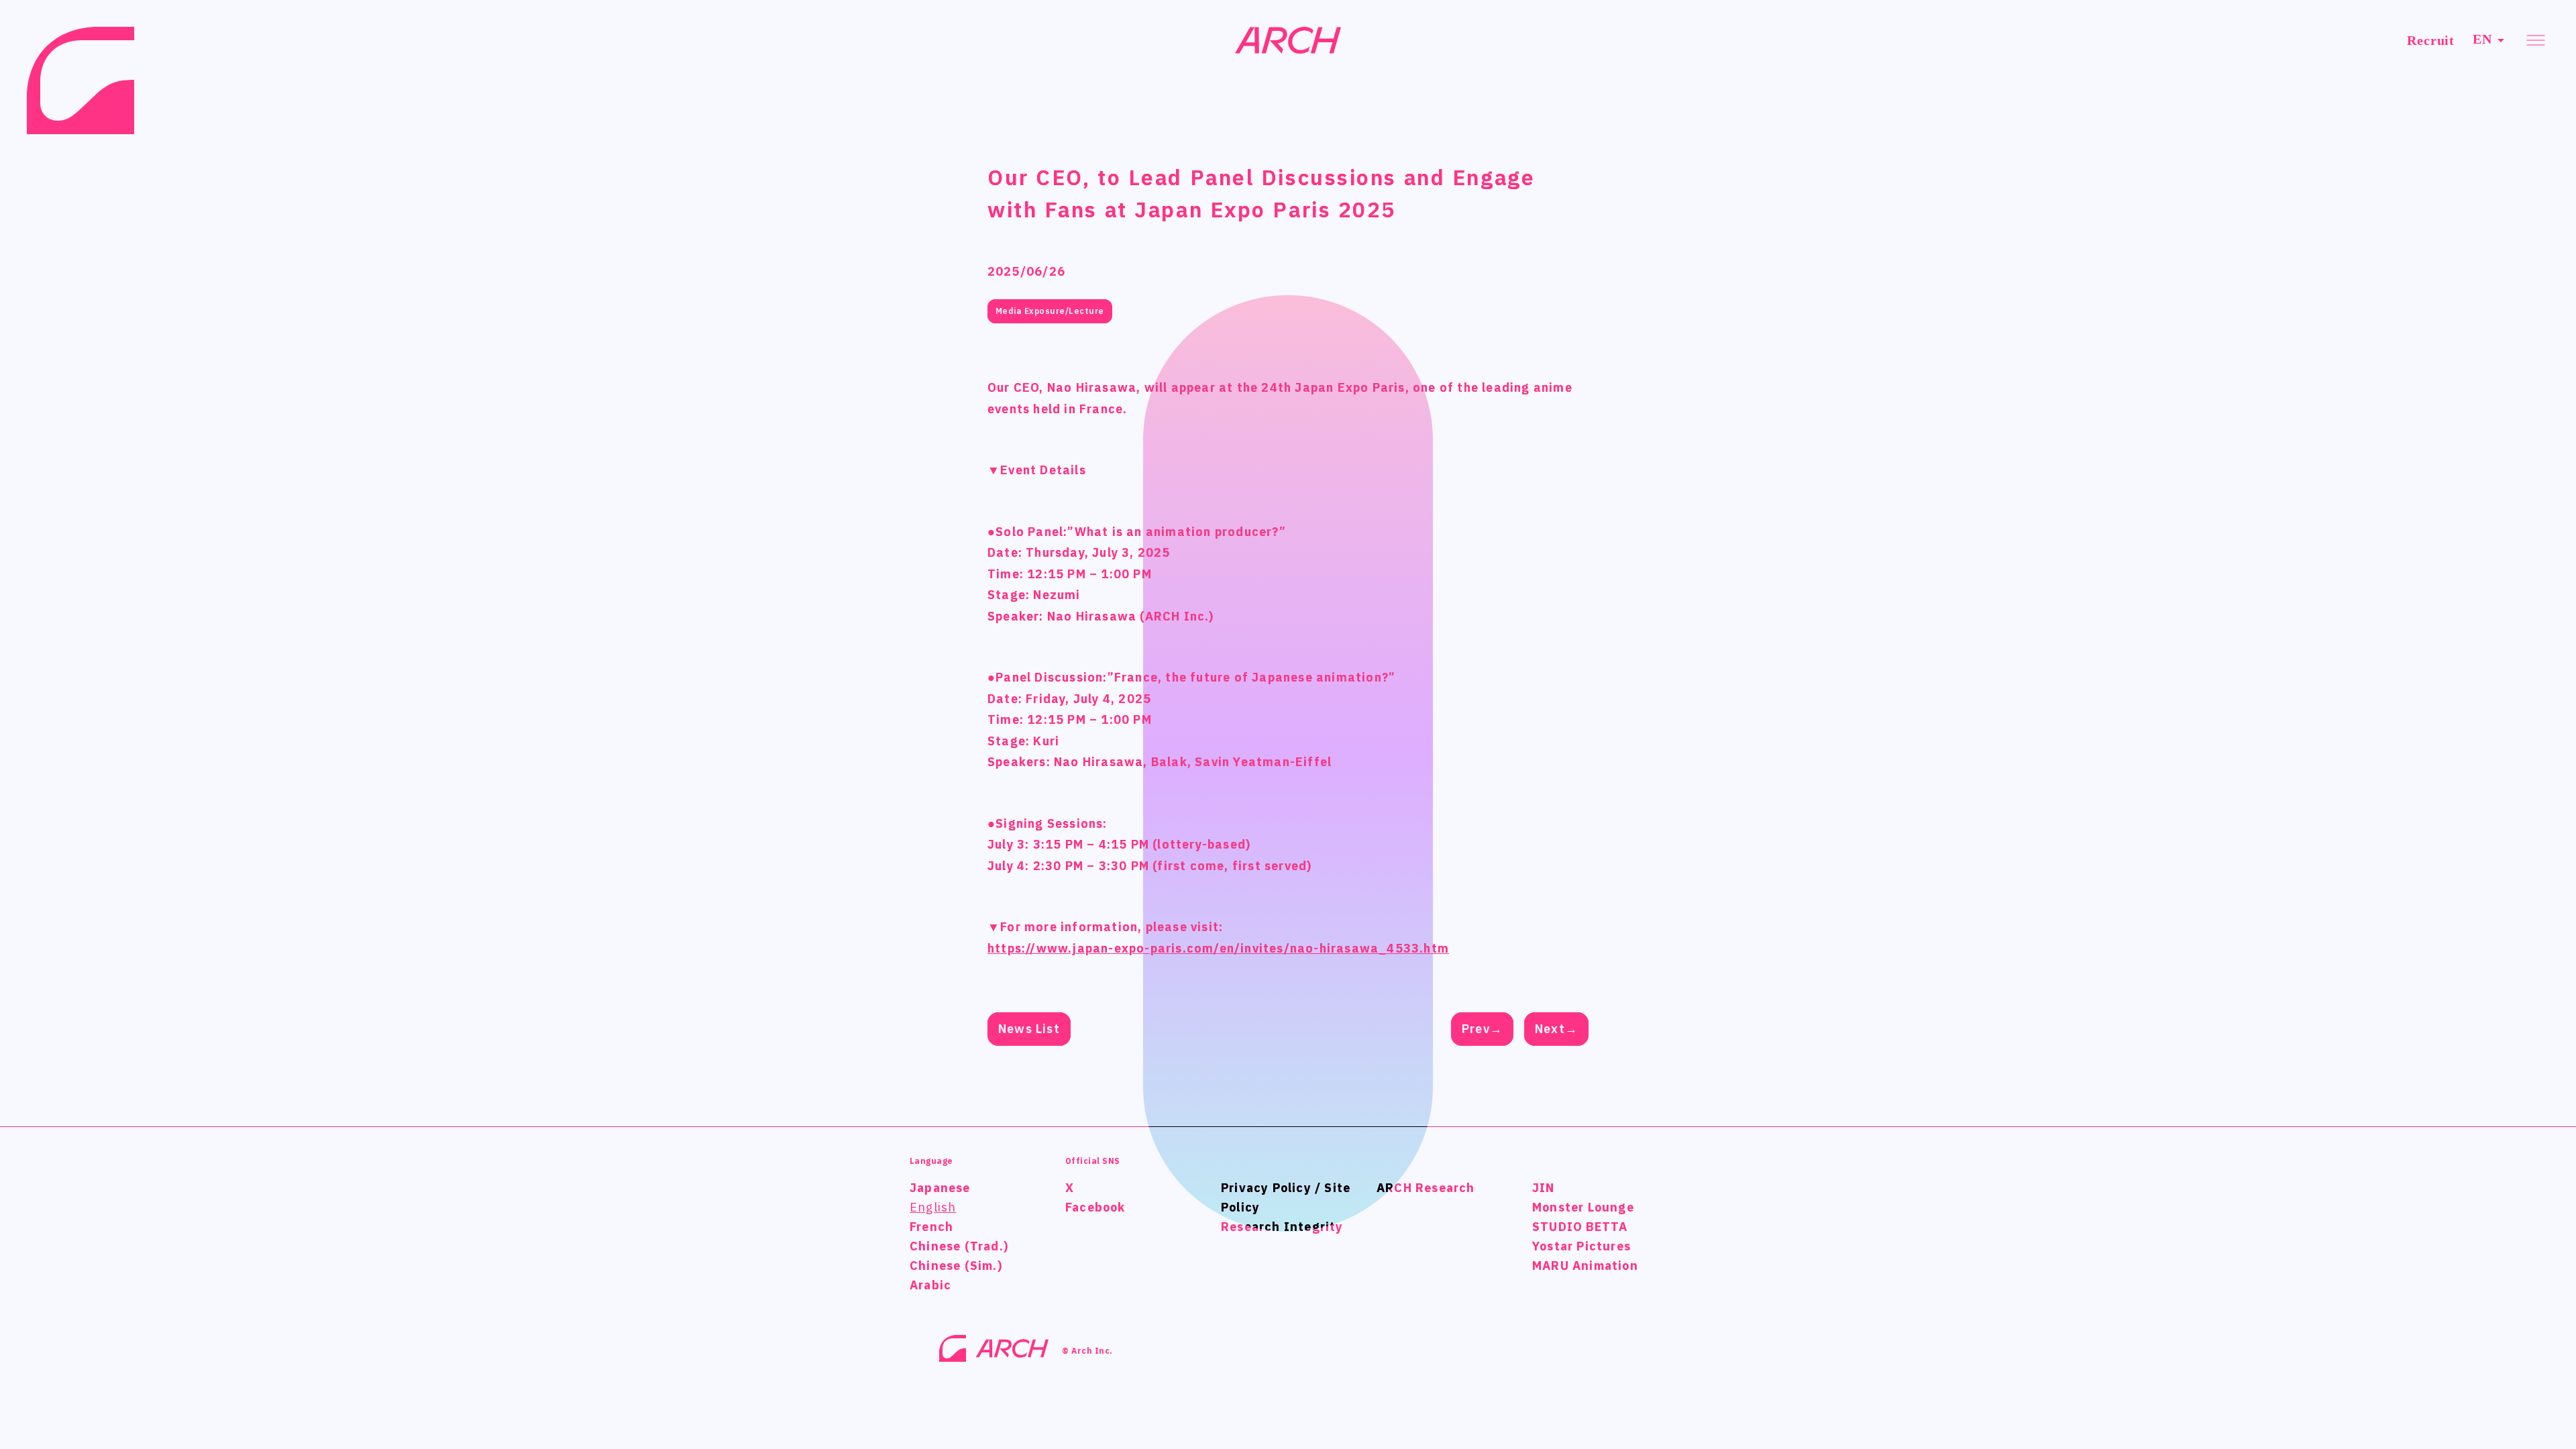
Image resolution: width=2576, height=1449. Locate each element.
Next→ (1556, 1029)
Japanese (940, 1188)
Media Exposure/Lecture (1050, 311)
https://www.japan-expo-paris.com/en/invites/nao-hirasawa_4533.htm (1218, 948)
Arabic (930, 1285)
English (933, 1207)
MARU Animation (1585, 1266)
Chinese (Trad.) (959, 1246)
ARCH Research (1426, 1188)
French (931, 1227)
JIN (1544, 1188)
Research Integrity (1282, 1227)
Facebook (1095, 1207)
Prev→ (1482, 1029)
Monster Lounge (1583, 1207)
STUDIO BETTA (1580, 1227)
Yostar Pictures (1581, 1246)
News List (1029, 1029)
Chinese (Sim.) (956, 1266)
